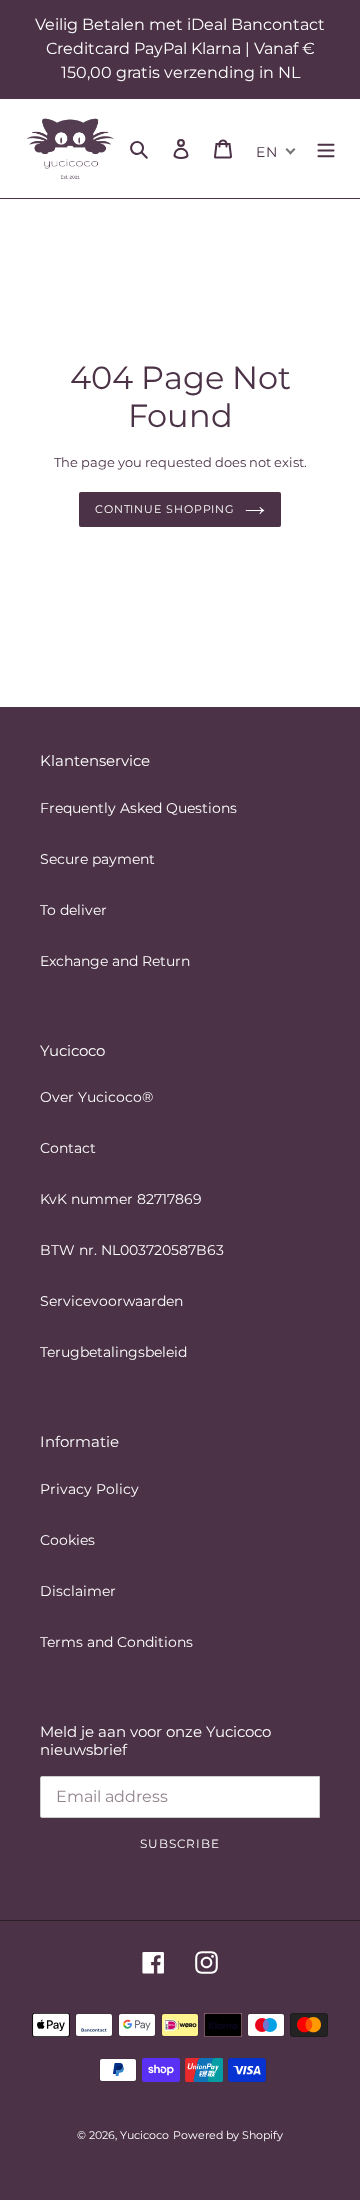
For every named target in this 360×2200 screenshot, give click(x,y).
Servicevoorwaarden (111, 1301)
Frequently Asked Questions (138, 808)
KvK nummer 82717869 (121, 1199)
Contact (68, 1148)
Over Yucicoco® (96, 1097)
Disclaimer (78, 1591)
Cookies (67, 1540)
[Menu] (326, 148)
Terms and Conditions (116, 1642)
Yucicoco (144, 2135)
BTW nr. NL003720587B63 (132, 1250)
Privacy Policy (89, 1489)
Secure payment (97, 859)
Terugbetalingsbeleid (113, 1352)
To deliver (73, 910)
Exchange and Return (115, 961)
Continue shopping (165, 509)
